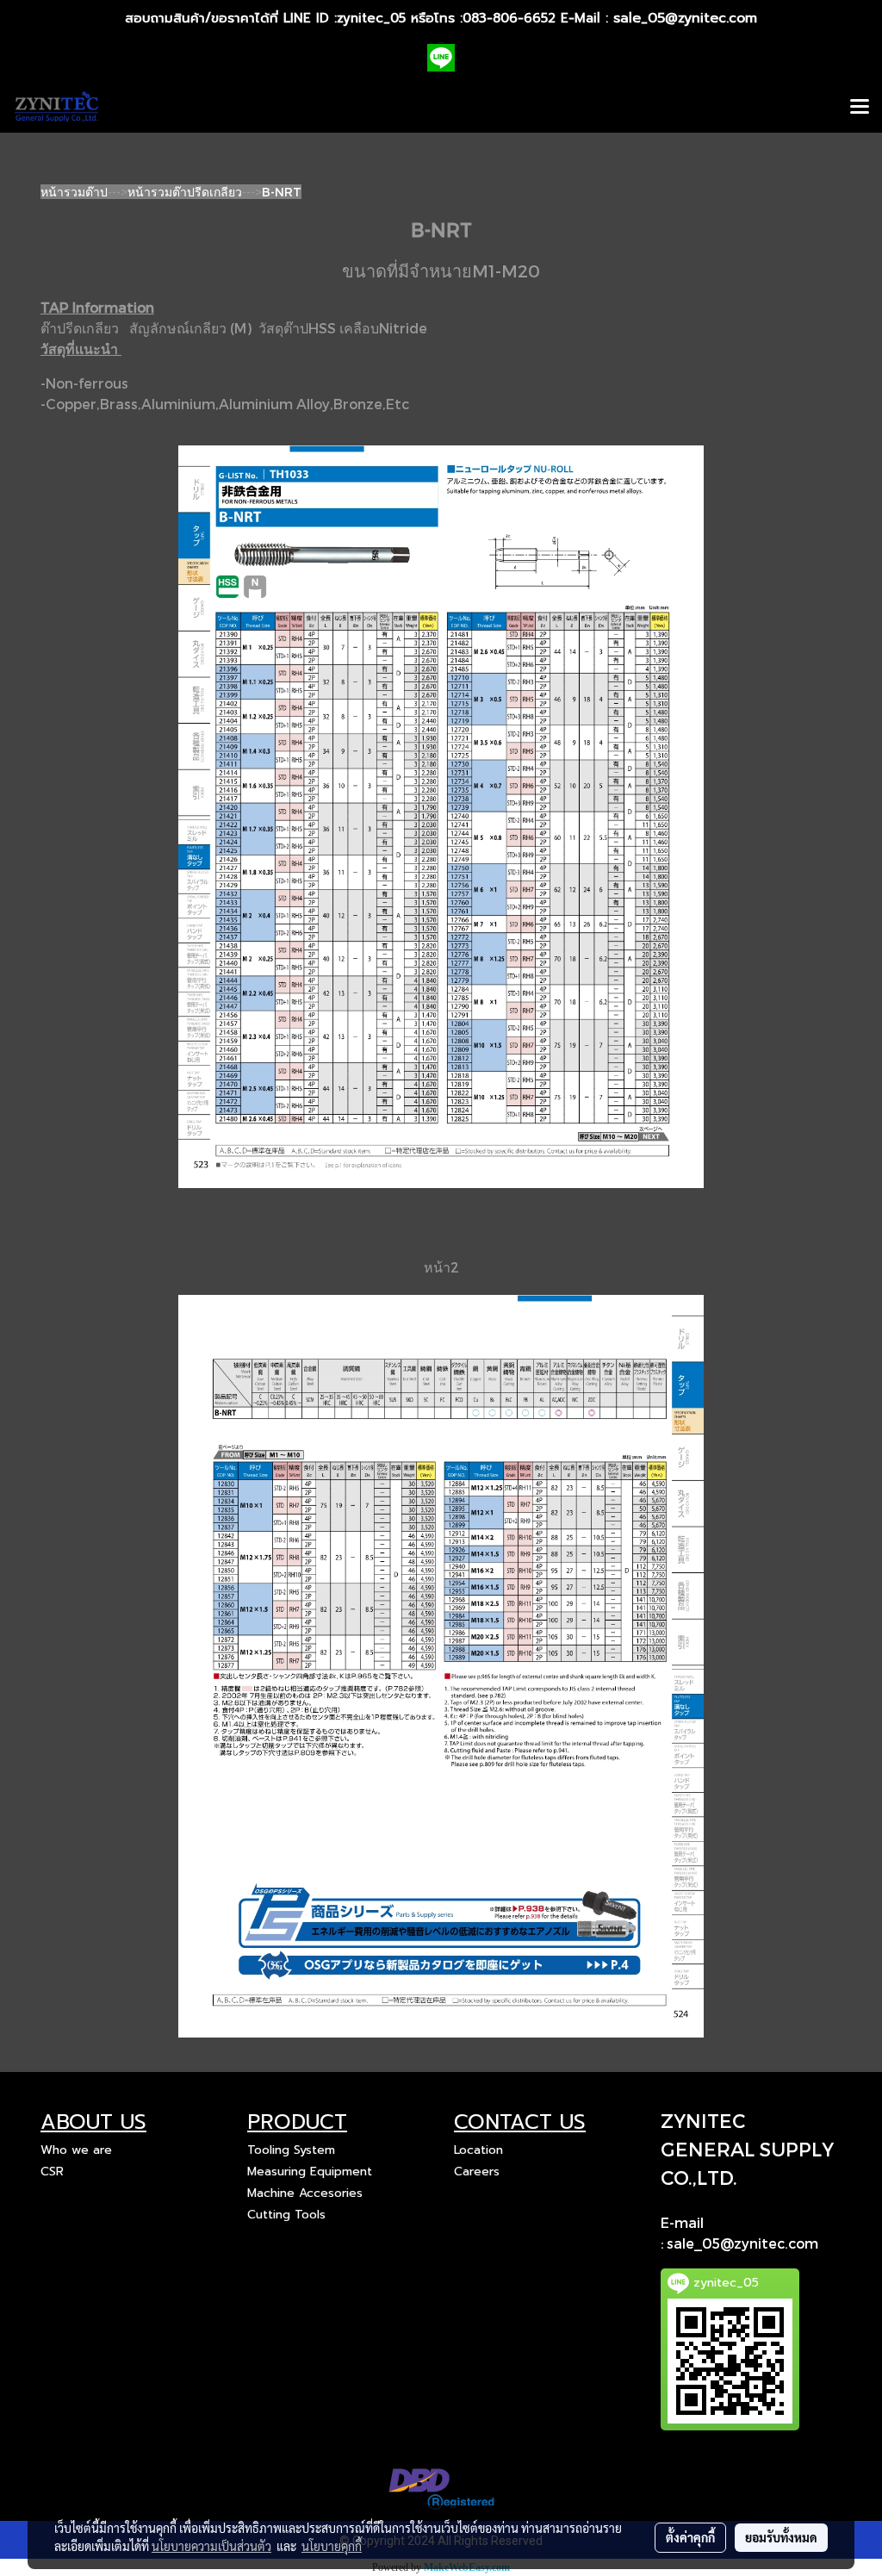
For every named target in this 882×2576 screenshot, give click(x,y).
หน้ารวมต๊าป (74, 192)
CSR (52, 2172)
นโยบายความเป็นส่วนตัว (211, 2546)
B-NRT (282, 192)
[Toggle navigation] (860, 108)
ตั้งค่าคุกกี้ (690, 2537)
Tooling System (291, 2150)
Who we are (76, 2150)
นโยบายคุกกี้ (332, 2546)
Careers (477, 2172)
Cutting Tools (286, 2215)
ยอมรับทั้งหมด (781, 2537)
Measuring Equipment (310, 2172)
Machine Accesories (305, 2193)
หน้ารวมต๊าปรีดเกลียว (185, 192)
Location (478, 2150)
